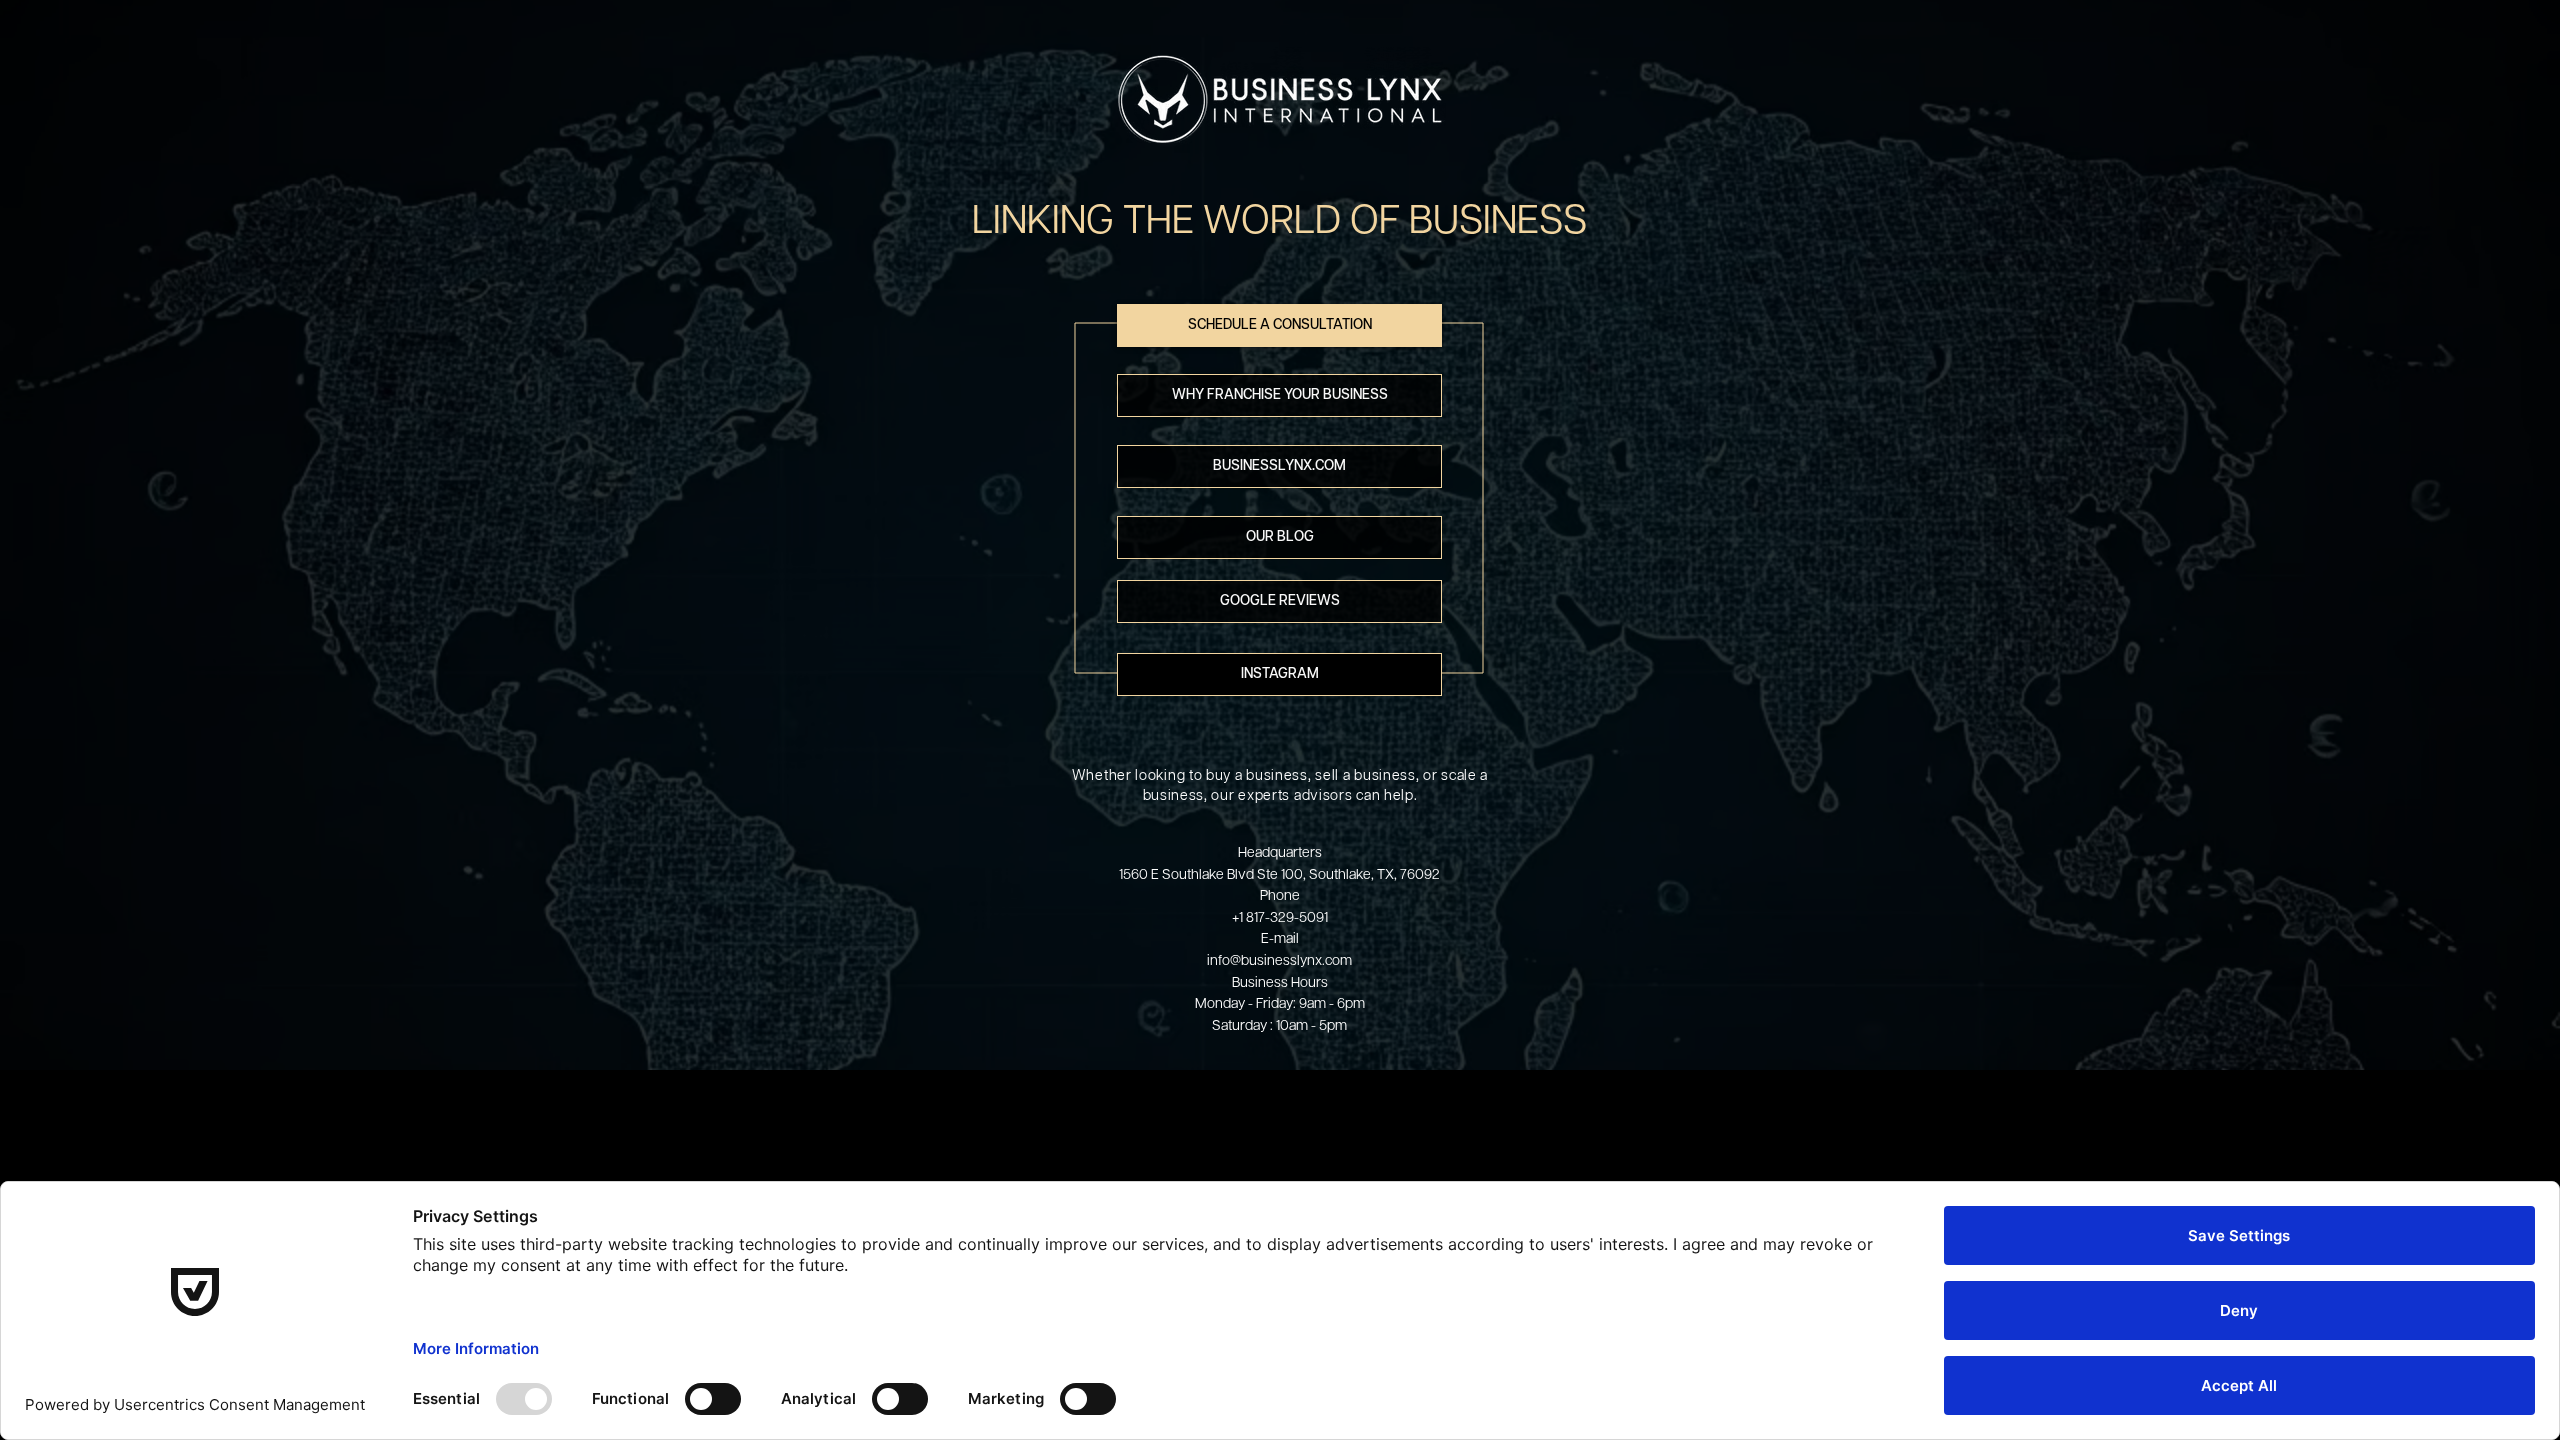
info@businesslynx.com (1279, 959)
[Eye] (1280, 100)
